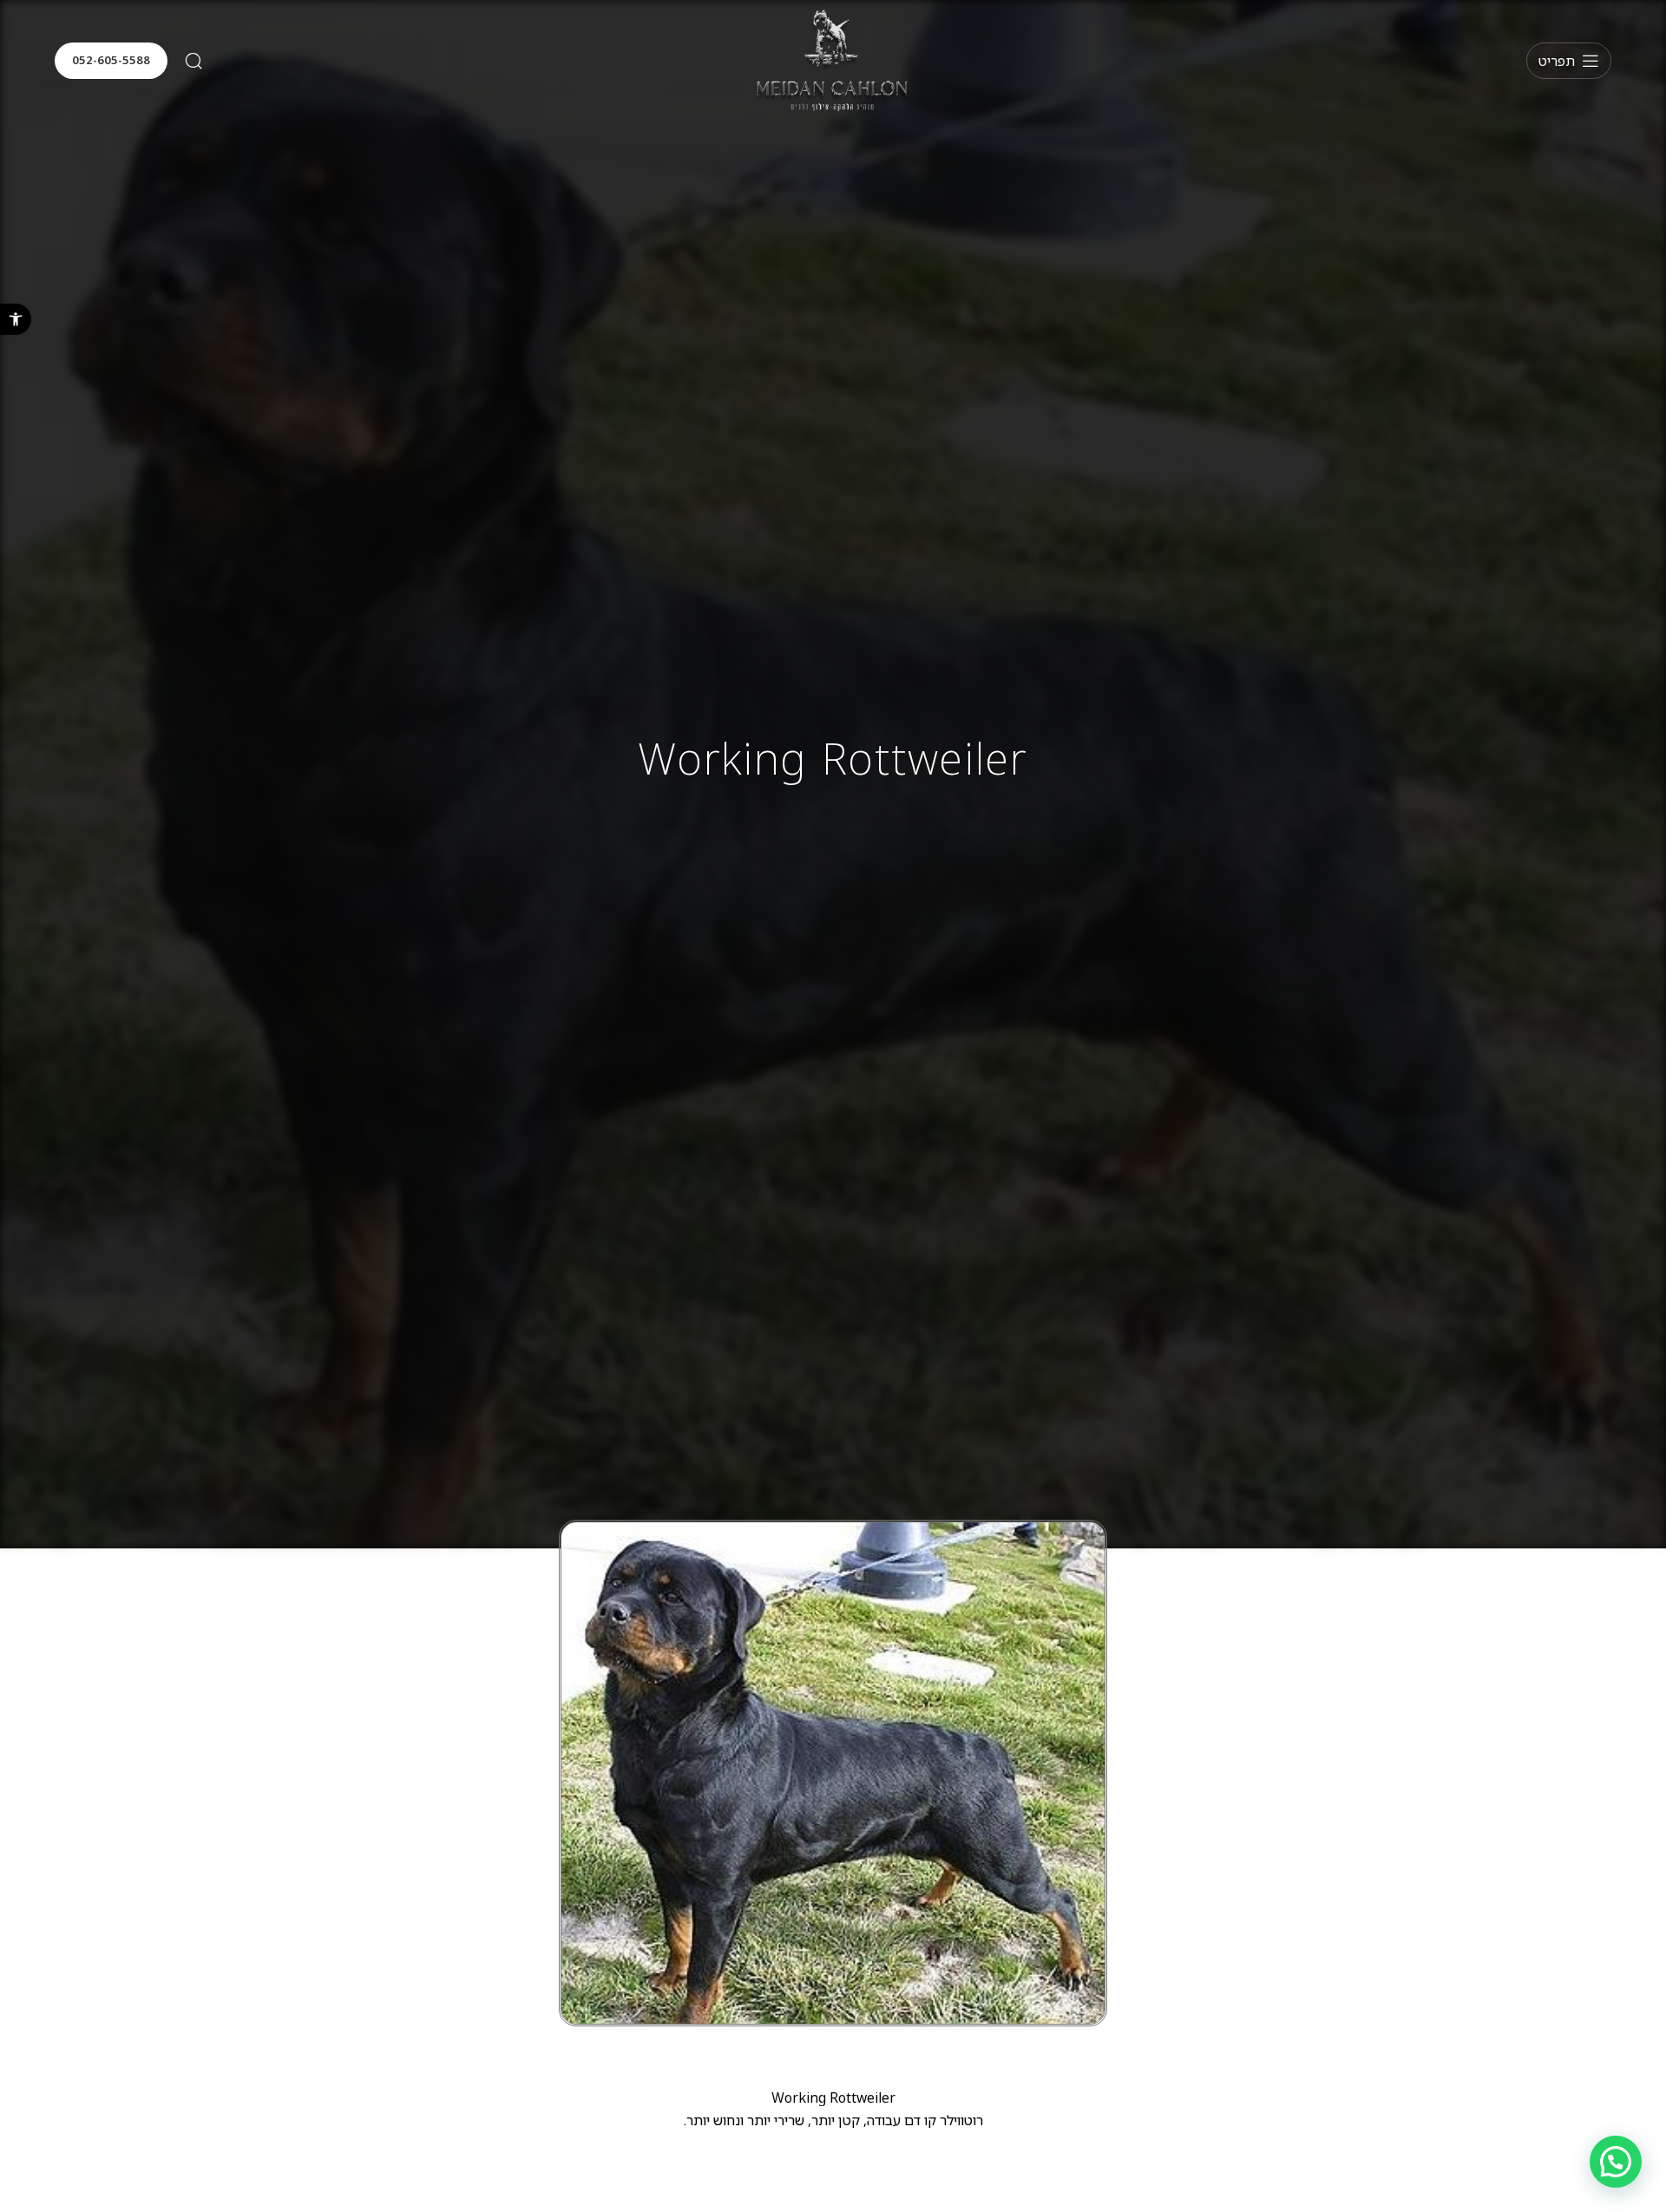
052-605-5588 (111, 60)
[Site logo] (833, 59)
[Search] (193, 61)
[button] (16, 319)
